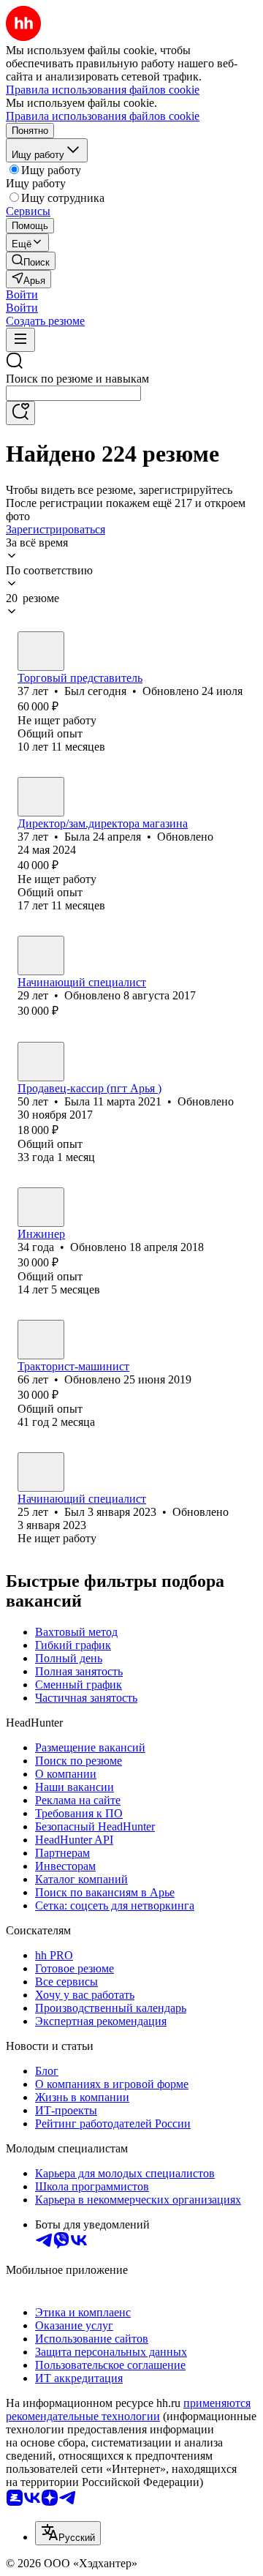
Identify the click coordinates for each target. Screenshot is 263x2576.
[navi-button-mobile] (20, 340)
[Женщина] (41, 797)
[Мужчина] (41, 651)
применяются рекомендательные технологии (128, 2410)
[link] (31, 261)
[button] (22, 294)
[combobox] (73, 393)
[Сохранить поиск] (20, 413)
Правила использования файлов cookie (103, 116)
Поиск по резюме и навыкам (77, 379)
